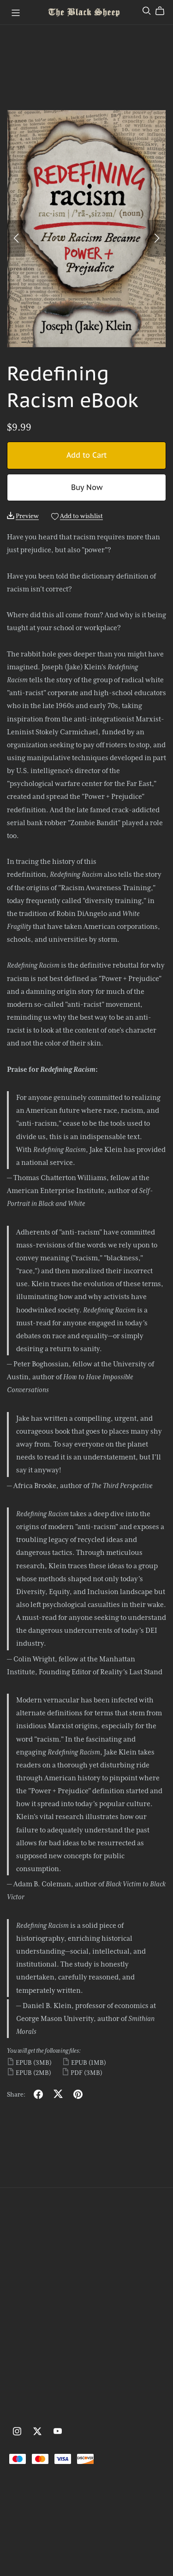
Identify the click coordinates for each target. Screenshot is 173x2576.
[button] (16, 238)
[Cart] (164, 11)
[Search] (147, 11)
